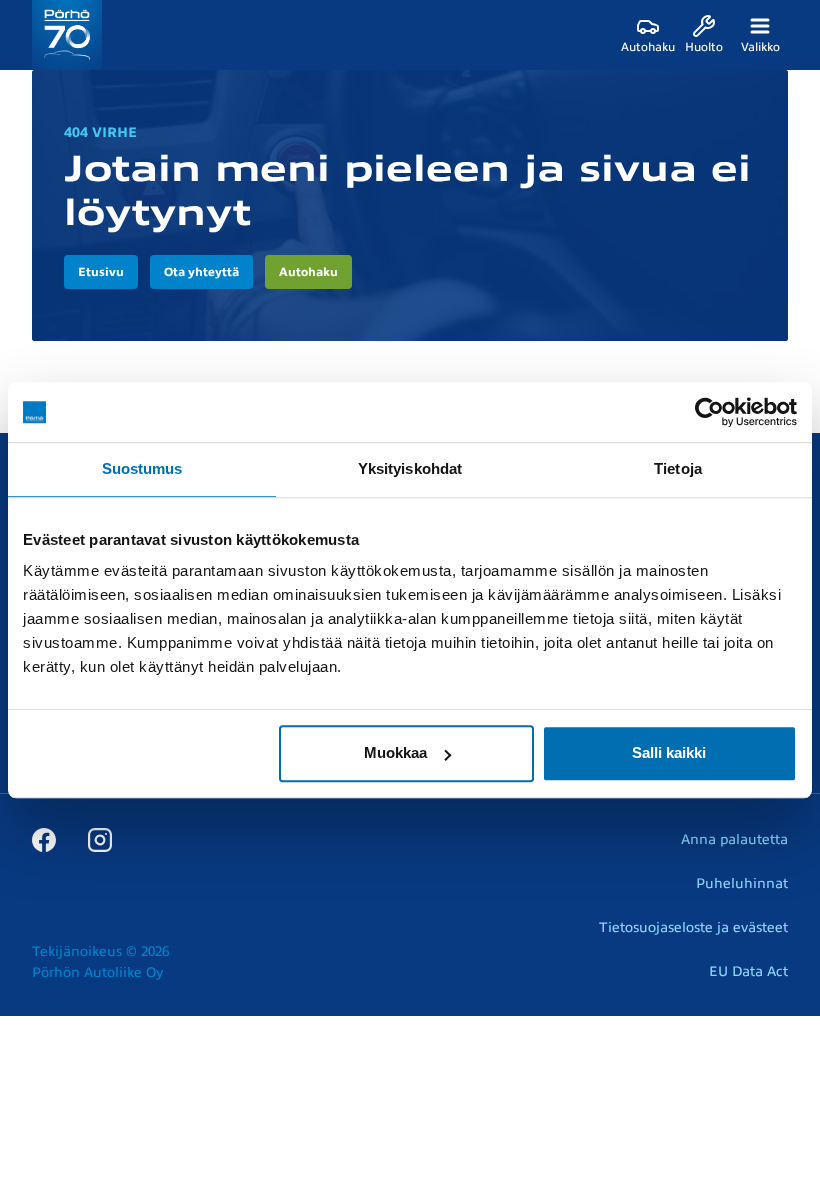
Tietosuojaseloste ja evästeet (693, 927)
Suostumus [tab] (142, 468)
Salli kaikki (669, 752)
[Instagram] (100, 839)
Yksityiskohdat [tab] (410, 468)
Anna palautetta (734, 839)
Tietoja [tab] (678, 468)
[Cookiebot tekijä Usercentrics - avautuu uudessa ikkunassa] (709, 412)
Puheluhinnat (742, 883)
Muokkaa (395, 752)
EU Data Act (748, 971)
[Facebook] (44, 839)
